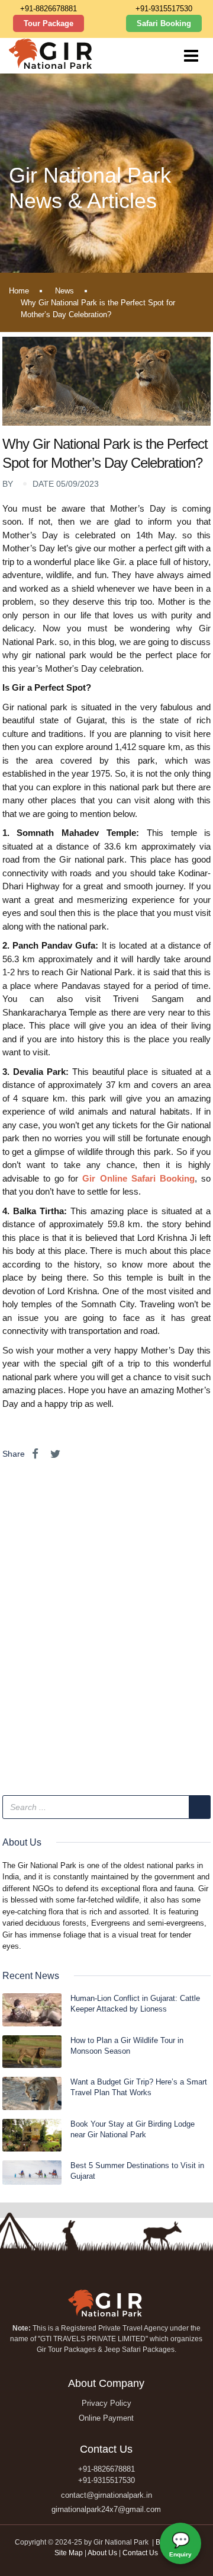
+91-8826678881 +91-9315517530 (106, 2475)
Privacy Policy (106, 2403)
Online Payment (106, 2418)
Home (19, 291)
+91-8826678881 (49, 9)
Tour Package (49, 23)
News (64, 291)
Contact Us (140, 2553)
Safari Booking (164, 23)
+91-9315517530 (164, 9)
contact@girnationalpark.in (106, 2495)
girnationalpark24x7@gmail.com (106, 2509)
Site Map (69, 2553)
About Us (102, 2553)
